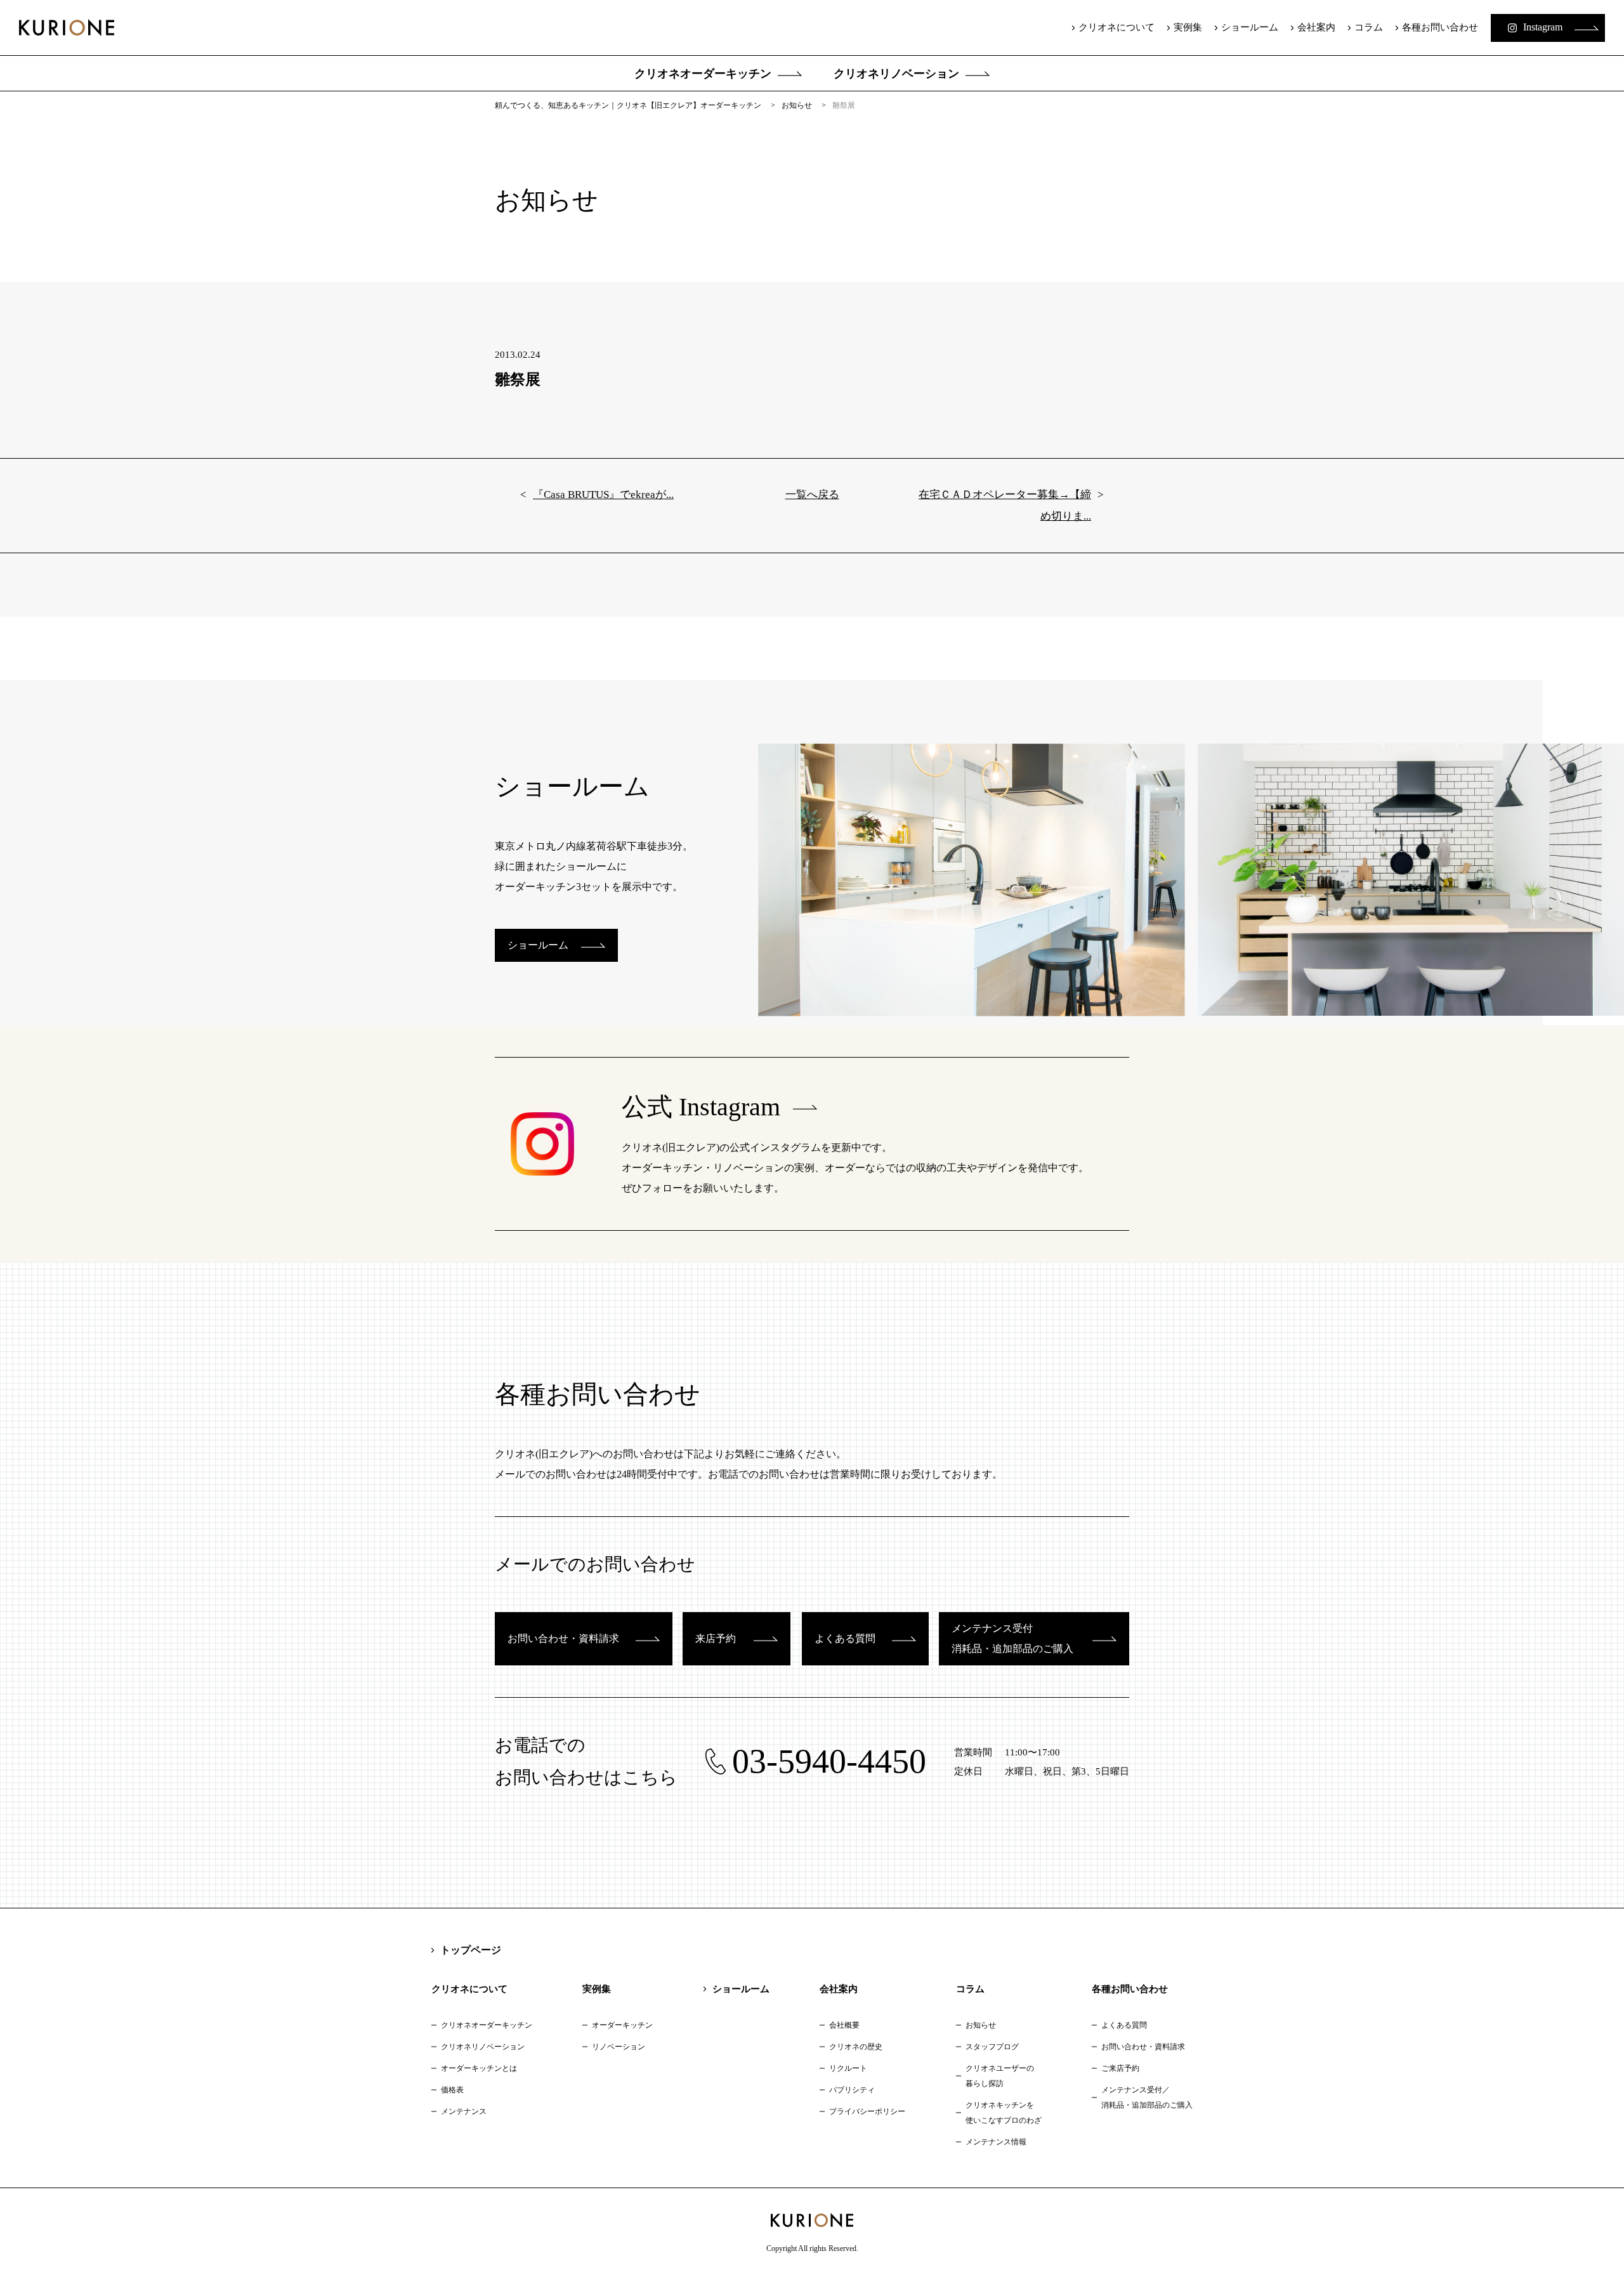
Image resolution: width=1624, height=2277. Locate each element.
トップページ (471, 1950)
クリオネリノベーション (896, 74)
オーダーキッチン (622, 2025)
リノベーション (619, 2047)
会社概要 (844, 2025)
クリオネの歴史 (856, 2047)
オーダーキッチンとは (479, 2068)
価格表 (452, 2090)
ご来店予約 (1120, 2068)
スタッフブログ (992, 2047)
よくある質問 (845, 1638)
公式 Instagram (701, 1107)
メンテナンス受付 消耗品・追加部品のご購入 (1012, 1638)
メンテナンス (464, 2111)
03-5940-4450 (829, 1761)
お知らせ (981, 2025)
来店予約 (716, 1638)
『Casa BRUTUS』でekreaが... (603, 495)
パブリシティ (852, 2090)
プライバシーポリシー (867, 2111)
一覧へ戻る (812, 495)
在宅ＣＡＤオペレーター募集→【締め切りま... (1005, 505)
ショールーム (1250, 27)
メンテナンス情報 (996, 2142)
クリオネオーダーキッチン (703, 74)
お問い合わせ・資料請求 (563, 1638)
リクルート (848, 2068)
